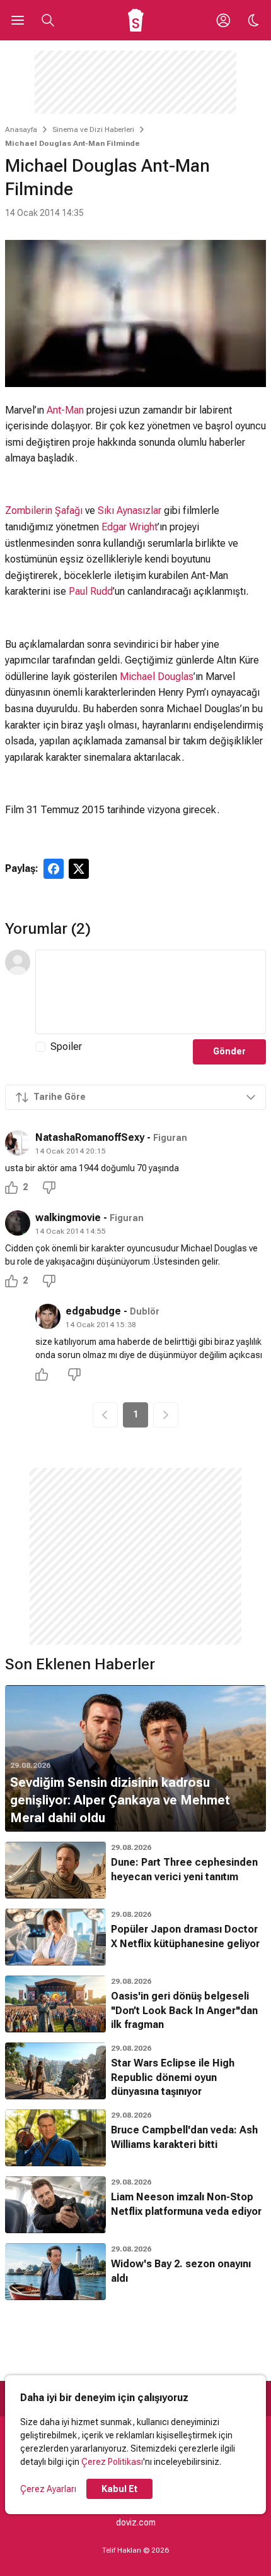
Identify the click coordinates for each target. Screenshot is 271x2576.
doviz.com (136, 2522)
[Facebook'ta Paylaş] (54, 869)
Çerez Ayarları (48, 2489)
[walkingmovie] (18, 1223)
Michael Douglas (157, 677)
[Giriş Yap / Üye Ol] (223, 20)
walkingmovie (68, 1218)
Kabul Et (119, 2489)
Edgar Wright (130, 527)
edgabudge (93, 1311)
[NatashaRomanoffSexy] (18, 1143)
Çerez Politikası (112, 2462)
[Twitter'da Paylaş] (79, 869)
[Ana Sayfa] (136, 20)
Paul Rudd (91, 591)
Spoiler (66, 1046)
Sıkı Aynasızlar (130, 510)
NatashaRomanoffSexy (90, 1137)
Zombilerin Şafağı (44, 510)
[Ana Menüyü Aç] (18, 20)
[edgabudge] (48, 1316)
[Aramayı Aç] (48, 20)
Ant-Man (65, 410)
